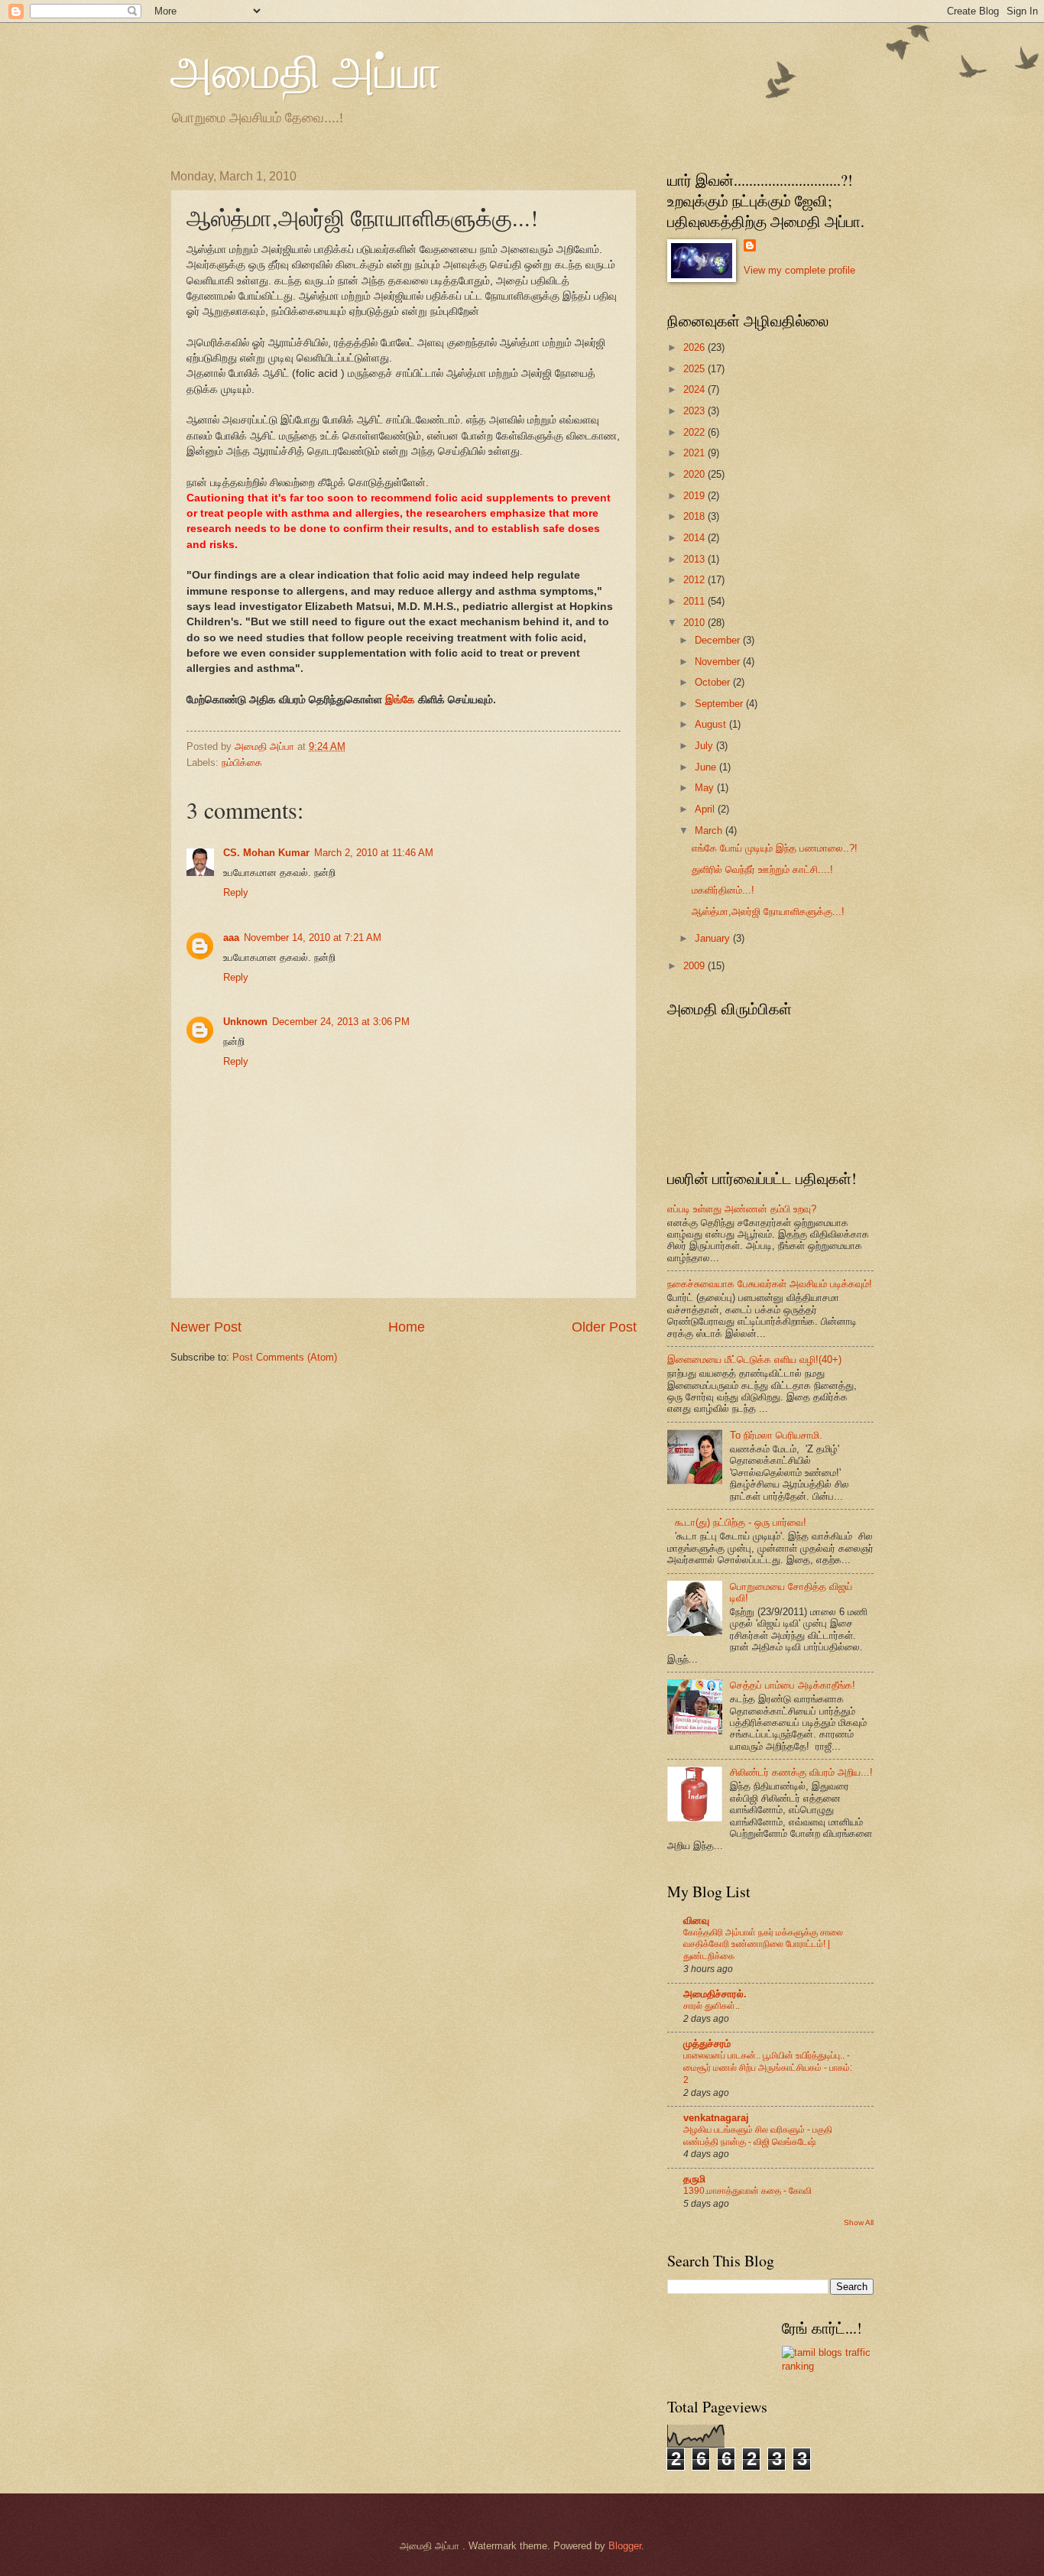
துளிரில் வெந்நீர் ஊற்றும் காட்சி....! (762, 869)
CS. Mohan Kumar (266, 853)
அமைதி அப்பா (306, 70)
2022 (695, 432)
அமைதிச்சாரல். (715, 1994)
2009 (695, 966)
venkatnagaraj (716, 2118)
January (714, 938)
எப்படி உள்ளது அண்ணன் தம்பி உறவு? (742, 1209)
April (706, 809)
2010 (695, 623)
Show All (859, 2222)
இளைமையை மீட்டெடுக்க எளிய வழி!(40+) (754, 1359)
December (719, 640)
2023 (695, 411)
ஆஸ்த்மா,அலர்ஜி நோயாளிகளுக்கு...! (768, 912)
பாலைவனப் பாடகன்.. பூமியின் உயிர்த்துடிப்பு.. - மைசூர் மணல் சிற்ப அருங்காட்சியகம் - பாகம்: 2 (768, 2068)
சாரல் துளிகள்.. (712, 2006)
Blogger (625, 2546)
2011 (695, 601)
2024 (695, 389)
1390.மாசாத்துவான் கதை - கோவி (747, 2191)
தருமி (694, 2179)
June (707, 767)
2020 (695, 474)
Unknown (245, 1022)
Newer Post (206, 1327)
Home (407, 1327)
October (714, 682)
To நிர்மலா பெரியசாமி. (776, 1435)
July (705, 746)
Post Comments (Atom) (285, 1357)
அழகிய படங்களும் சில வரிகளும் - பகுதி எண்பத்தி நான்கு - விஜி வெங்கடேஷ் (758, 2136)
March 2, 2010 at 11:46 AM (374, 853)
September (720, 704)
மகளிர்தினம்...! (723, 890)
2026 (695, 347)
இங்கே (400, 700)
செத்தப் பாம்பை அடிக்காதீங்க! (793, 1685)
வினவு (696, 1921)
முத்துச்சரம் (707, 2044)
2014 (695, 538)
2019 (695, 496)
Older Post (604, 1327)
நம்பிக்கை (242, 762)
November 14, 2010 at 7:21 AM (313, 938)
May (706, 788)
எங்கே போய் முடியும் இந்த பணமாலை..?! (775, 848)
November (719, 662)
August (712, 724)
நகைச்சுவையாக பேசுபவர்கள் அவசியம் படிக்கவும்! (770, 1284)
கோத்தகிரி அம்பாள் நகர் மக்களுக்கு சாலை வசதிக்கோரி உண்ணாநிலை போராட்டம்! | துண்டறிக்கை (763, 1945)
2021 (695, 453)
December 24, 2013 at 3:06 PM (341, 1022)
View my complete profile (799, 270)
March (710, 831)
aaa (231, 938)
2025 (695, 369)
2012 (695, 580)
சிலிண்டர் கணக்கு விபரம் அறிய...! (801, 1772)
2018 (695, 516)
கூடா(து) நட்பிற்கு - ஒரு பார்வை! (741, 1522)
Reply (236, 892)
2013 (695, 559)
